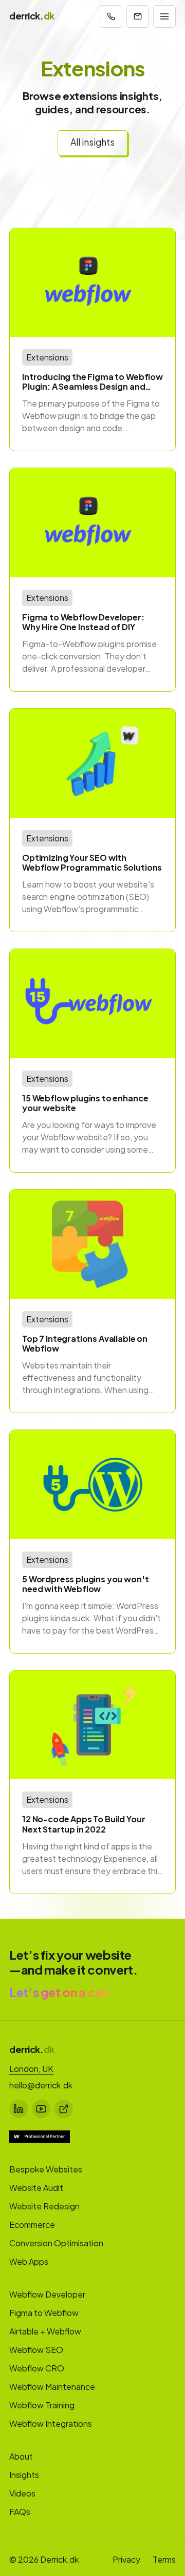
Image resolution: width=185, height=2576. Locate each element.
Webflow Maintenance (52, 2387)
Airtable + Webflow (45, 2331)
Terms (164, 2559)
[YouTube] (41, 2109)
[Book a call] (111, 16)
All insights (92, 142)
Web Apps (29, 2261)
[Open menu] (164, 16)
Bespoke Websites (46, 2169)
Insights (24, 2475)
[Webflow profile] (64, 2109)
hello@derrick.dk (41, 2085)
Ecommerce (32, 2225)
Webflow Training (42, 2405)
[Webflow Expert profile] (40, 2137)
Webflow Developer (47, 2294)
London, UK (31, 2069)
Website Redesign (44, 2206)
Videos (22, 2493)
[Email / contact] (138, 16)
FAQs (20, 2512)
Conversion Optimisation (56, 2243)
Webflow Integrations (51, 2423)
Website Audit (36, 2188)
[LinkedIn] (18, 2109)
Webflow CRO (37, 2368)
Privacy (126, 2559)
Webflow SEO (36, 2350)
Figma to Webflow (44, 2313)
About (21, 2456)
